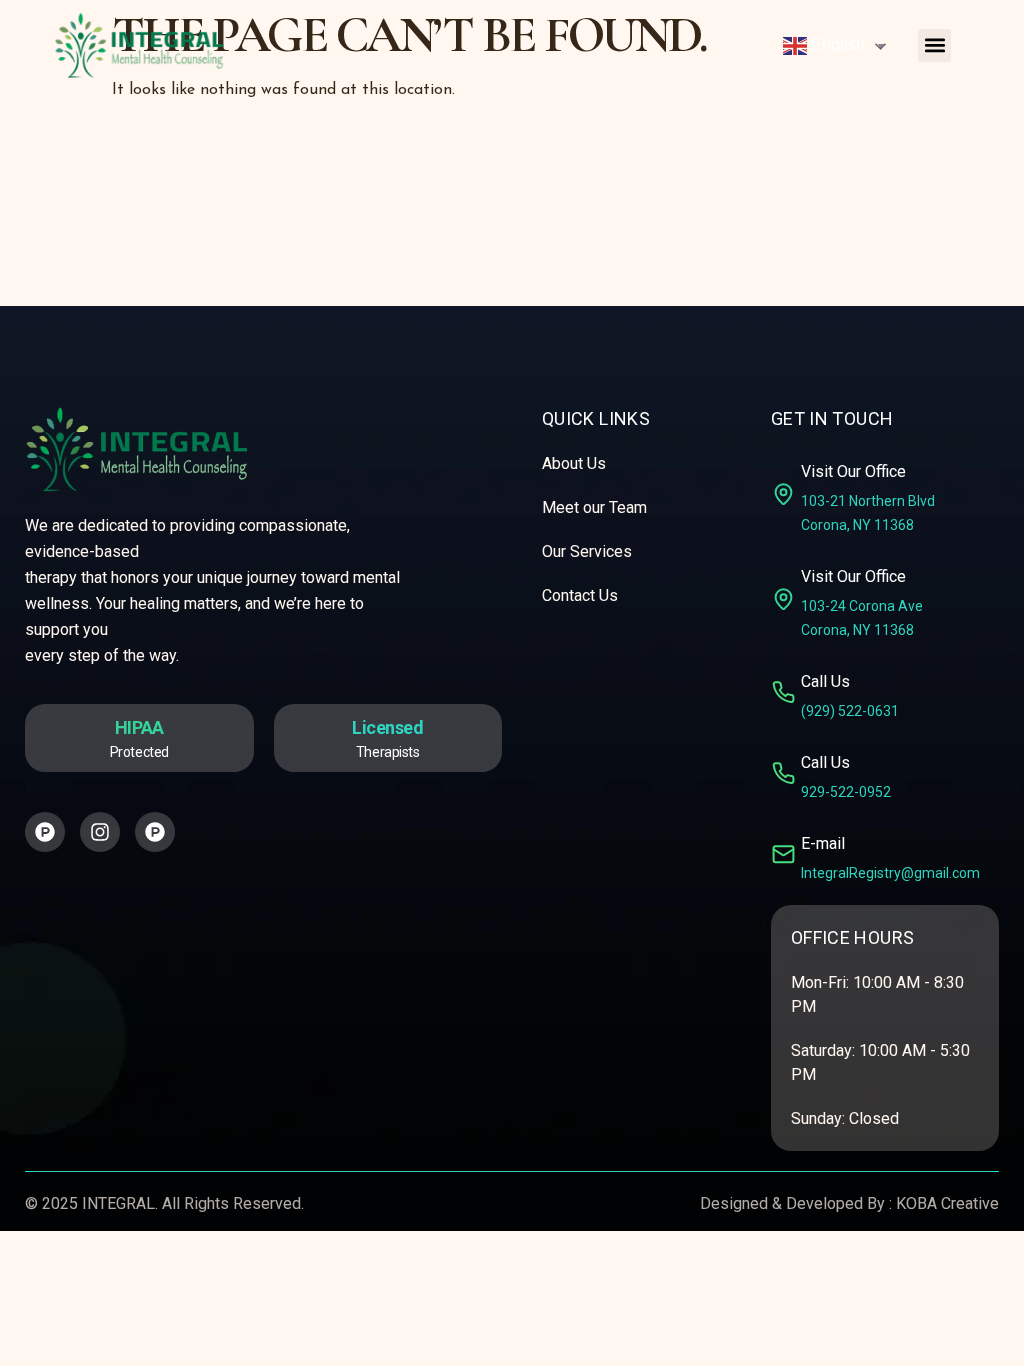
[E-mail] (783, 854)
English (836, 44)
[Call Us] (783, 692)
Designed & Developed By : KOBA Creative (849, 1203)
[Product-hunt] (45, 832)
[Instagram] (100, 832)
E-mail (823, 843)
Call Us (825, 681)
